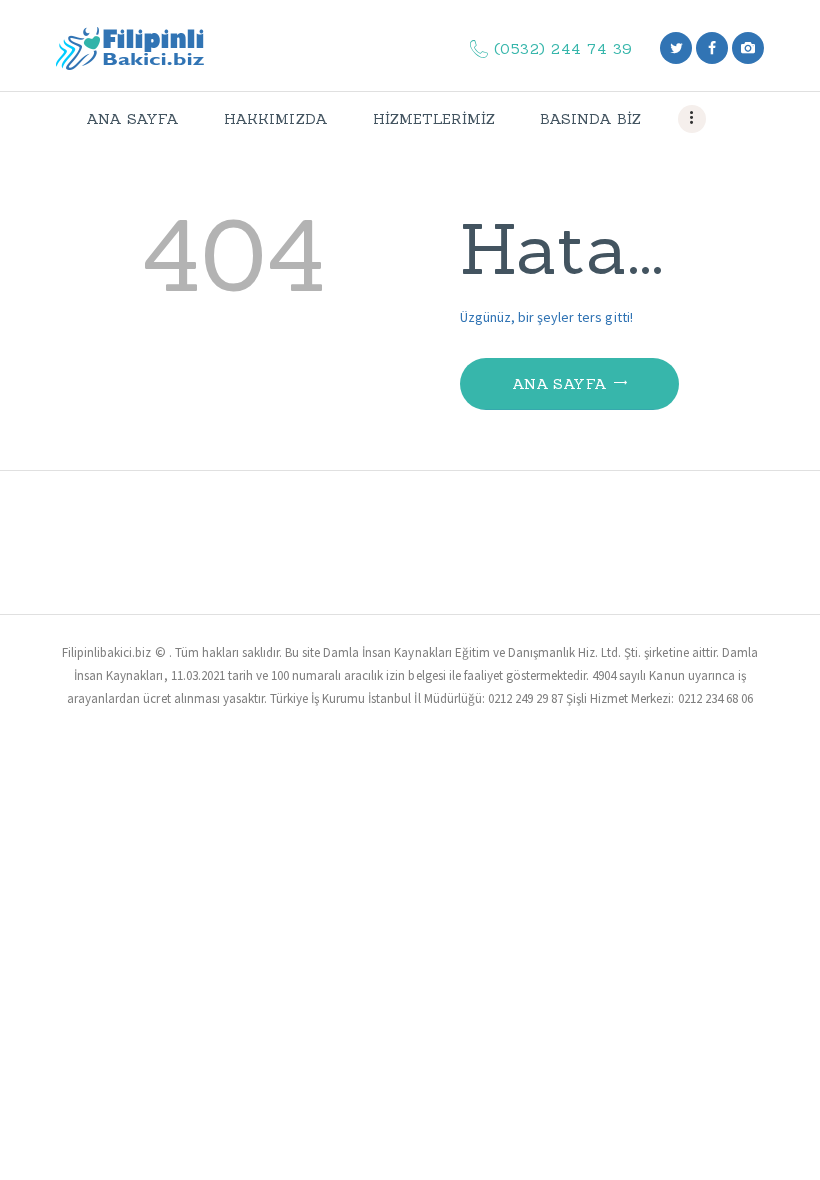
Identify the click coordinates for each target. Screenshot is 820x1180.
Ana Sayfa (560, 384)
